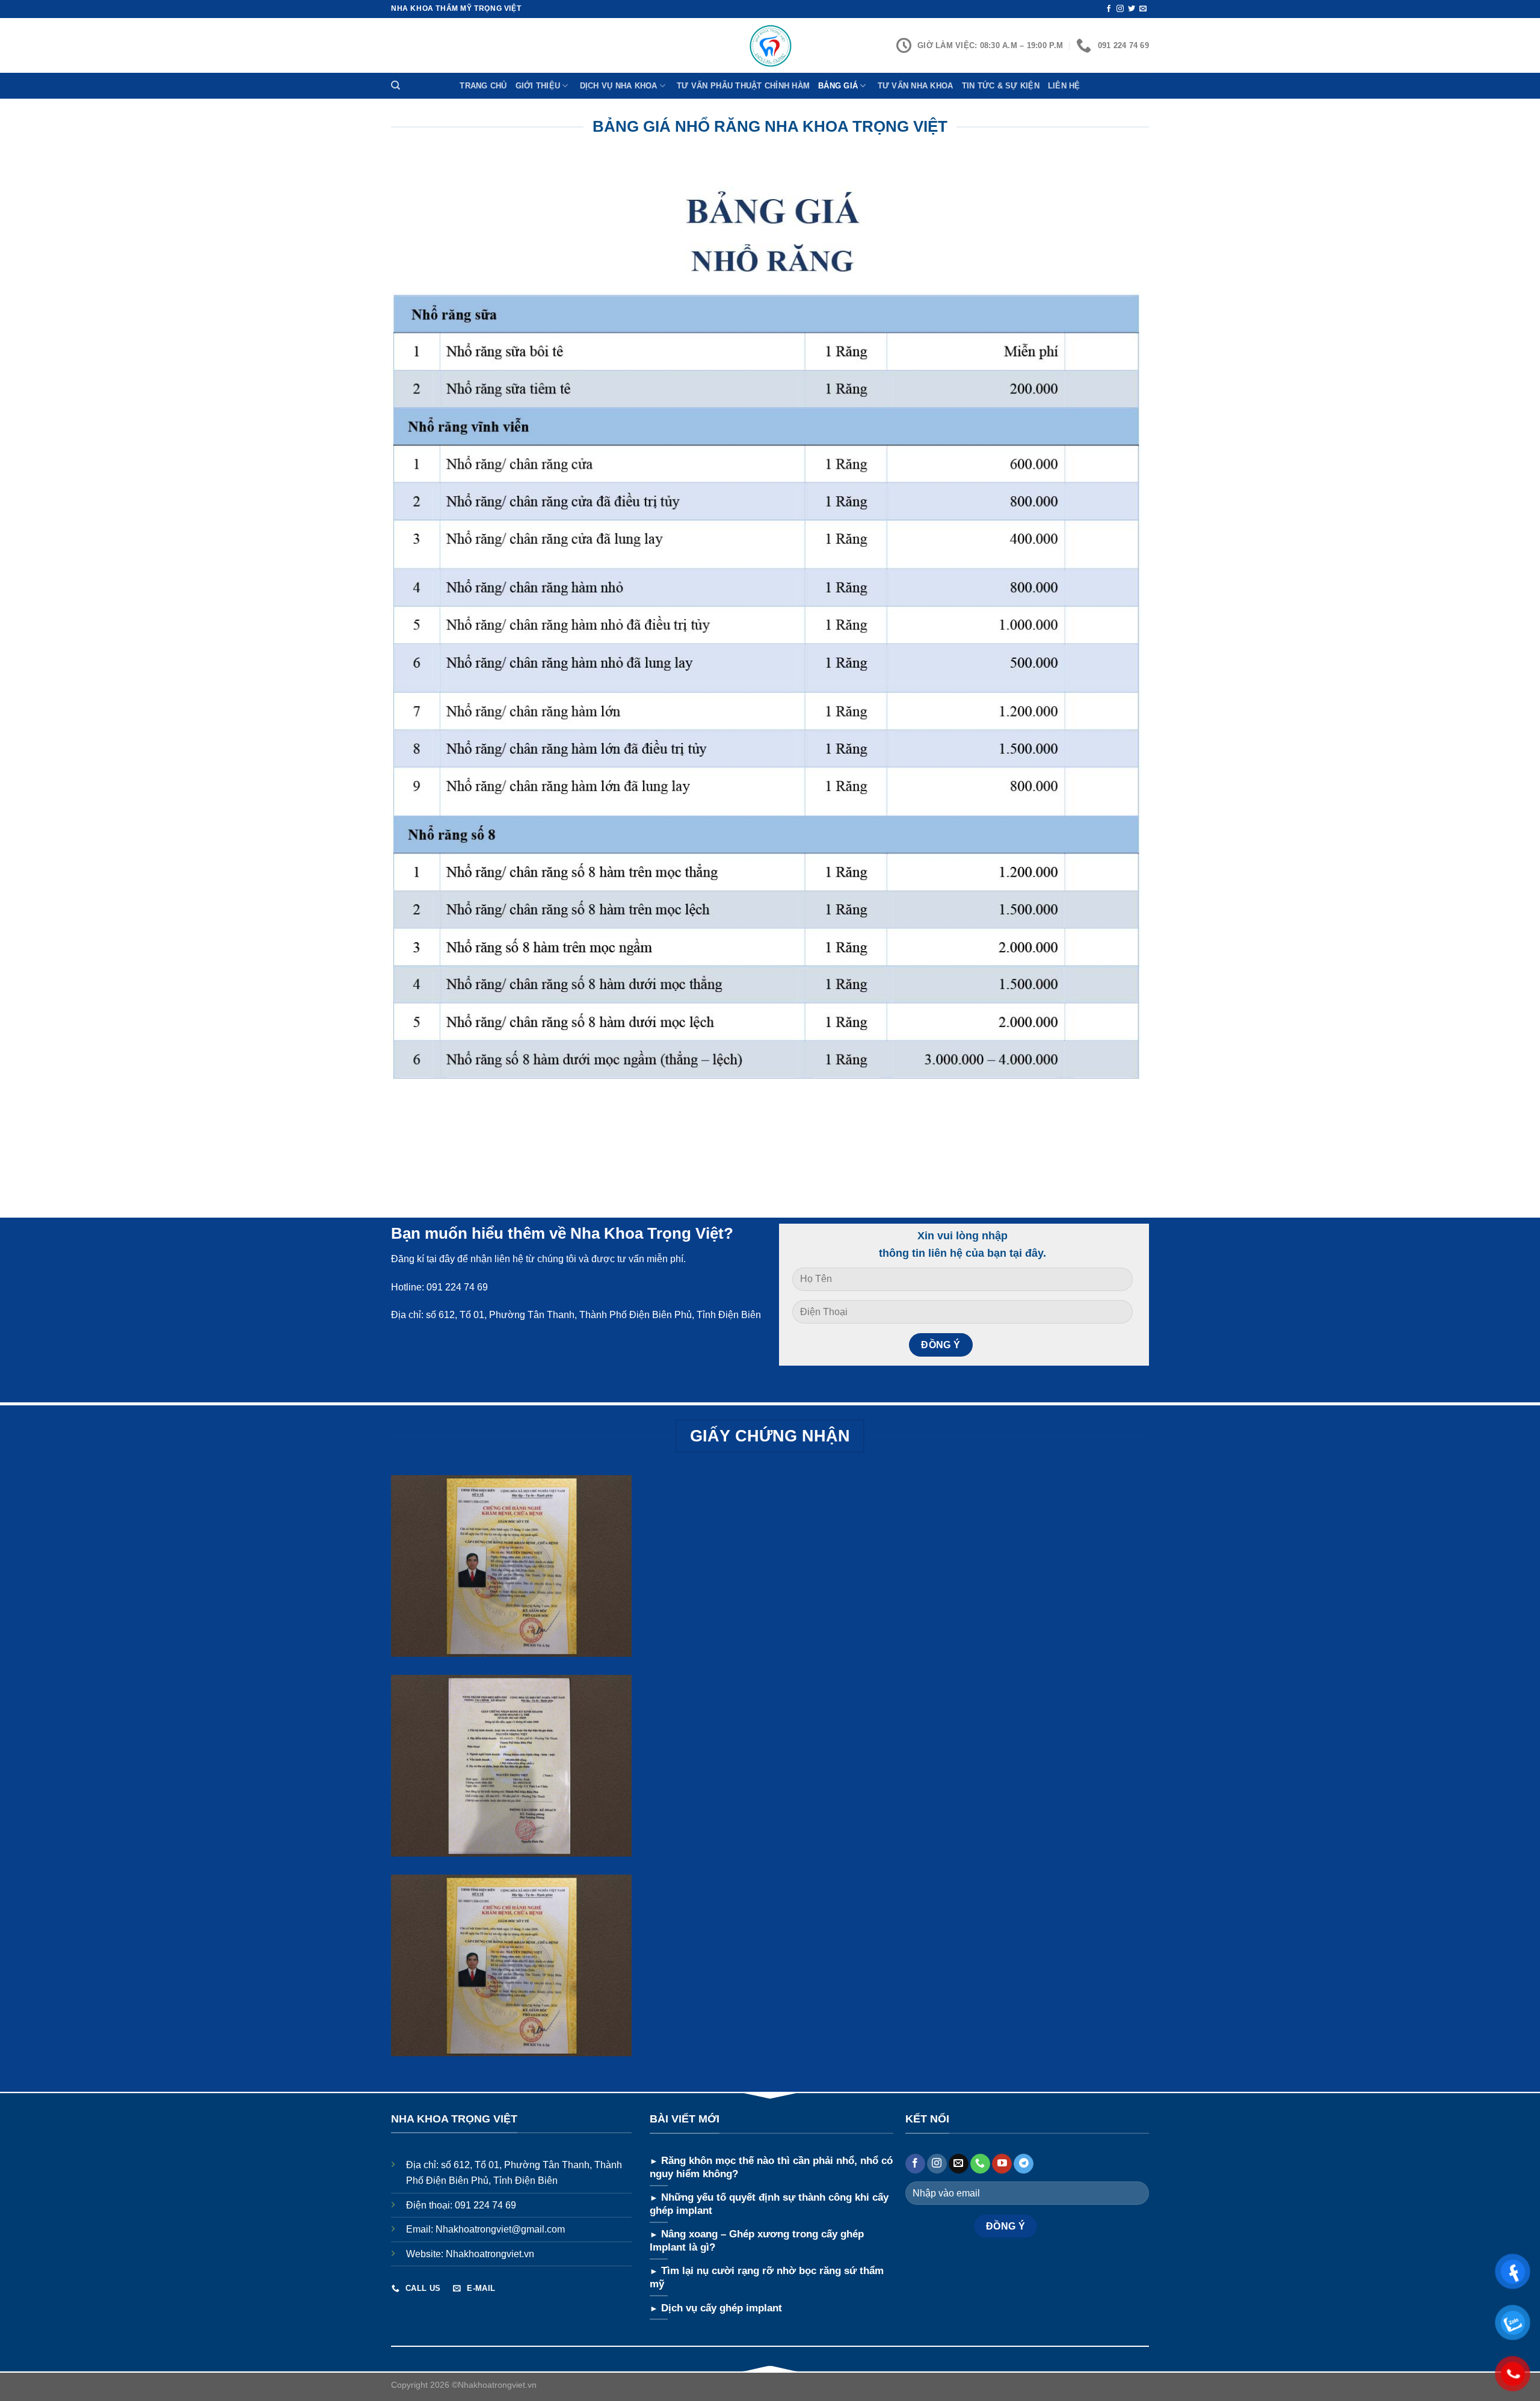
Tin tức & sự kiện (1001, 86)
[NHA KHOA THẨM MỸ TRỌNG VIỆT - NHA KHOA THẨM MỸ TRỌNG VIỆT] (770, 45)
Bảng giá (838, 86)
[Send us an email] (1143, 9)
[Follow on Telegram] (1024, 2164)
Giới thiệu (538, 86)
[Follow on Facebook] (1109, 9)
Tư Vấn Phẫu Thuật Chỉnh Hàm (743, 86)
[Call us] (980, 2164)
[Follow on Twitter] (1132, 9)
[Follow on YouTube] (1002, 2164)
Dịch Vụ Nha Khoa (619, 86)
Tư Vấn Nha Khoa (916, 86)
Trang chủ (483, 86)
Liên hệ (1064, 86)
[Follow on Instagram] (1120, 9)
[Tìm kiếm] (397, 85)
